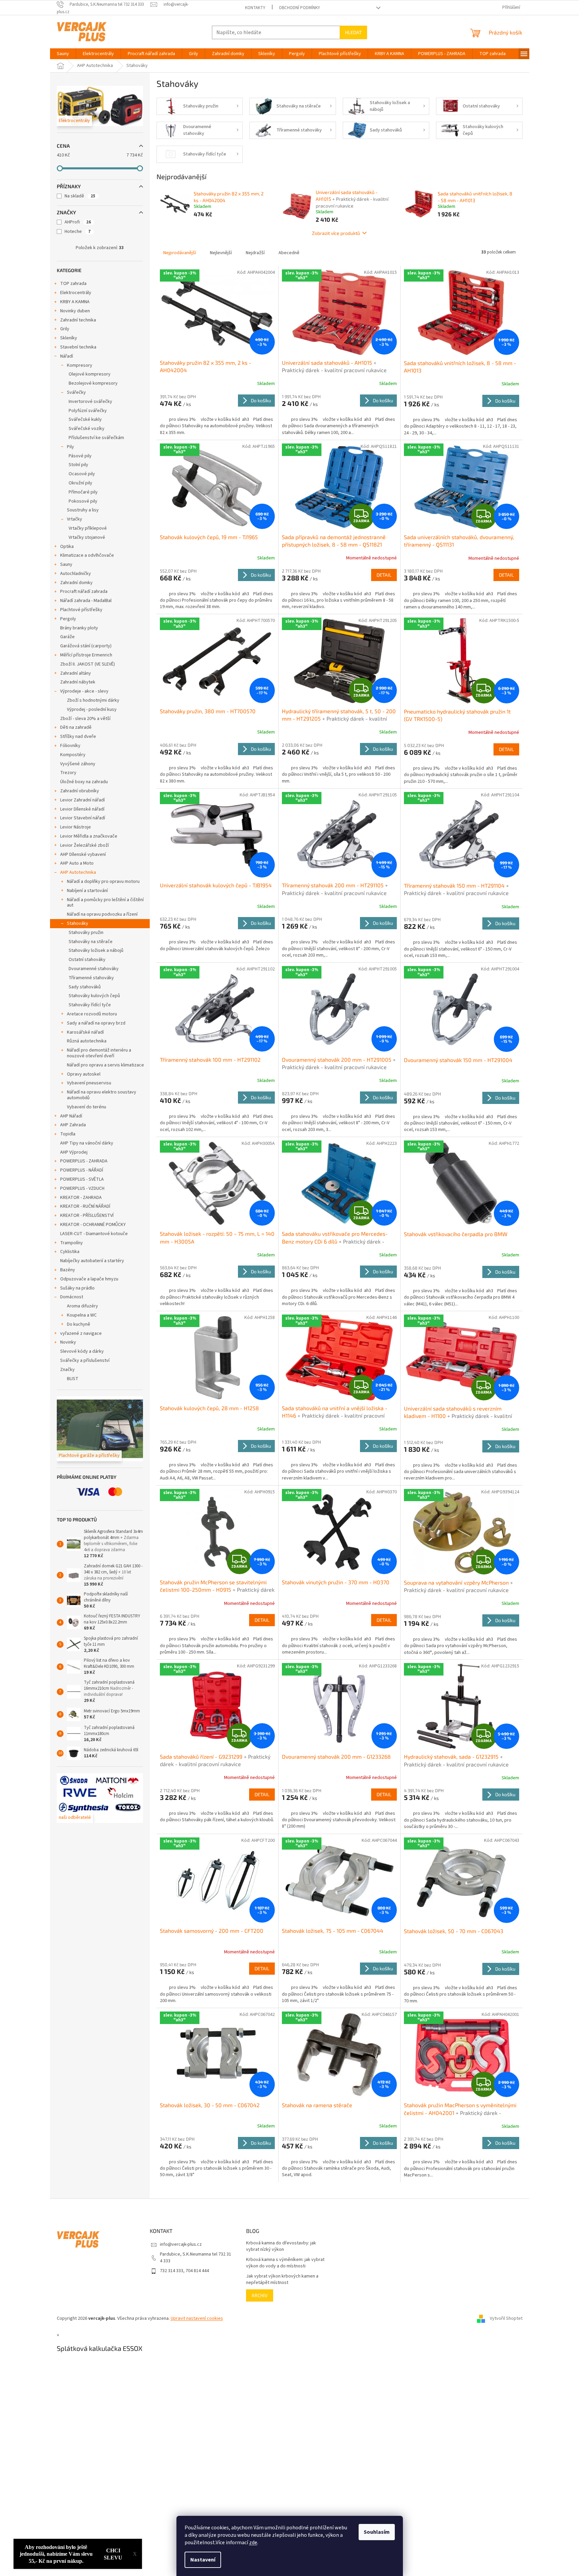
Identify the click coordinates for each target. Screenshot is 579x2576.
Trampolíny (71, 1243)
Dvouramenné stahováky (94, 969)
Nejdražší (255, 253)
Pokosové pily (83, 501)
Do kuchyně (79, 1324)
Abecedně (289, 253)
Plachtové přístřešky (81, 610)
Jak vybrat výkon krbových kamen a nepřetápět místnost (282, 2280)
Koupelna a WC (82, 1315)
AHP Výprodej (74, 1152)
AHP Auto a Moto (77, 863)
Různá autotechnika (87, 1041)
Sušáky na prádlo (77, 1288)
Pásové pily (80, 456)
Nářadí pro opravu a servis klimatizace (105, 1065)
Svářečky (76, 392)
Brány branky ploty (79, 628)
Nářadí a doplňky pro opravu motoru (103, 882)
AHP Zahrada (73, 1125)
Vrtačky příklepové (88, 528)
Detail (384, 575)
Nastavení (203, 2560)
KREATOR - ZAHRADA (81, 1198)
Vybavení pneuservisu (89, 1083)
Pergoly (68, 619)
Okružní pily (80, 483)
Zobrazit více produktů (336, 233)
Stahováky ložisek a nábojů (96, 950)
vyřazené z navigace (81, 1333)
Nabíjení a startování (87, 891)
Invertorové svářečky (90, 402)
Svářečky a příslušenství (85, 1361)
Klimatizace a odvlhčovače (87, 555)
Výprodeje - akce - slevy (84, 691)
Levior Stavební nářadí (83, 818)
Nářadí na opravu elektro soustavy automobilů (102, 1095)
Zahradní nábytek (78, 682)
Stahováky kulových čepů (94, 996)
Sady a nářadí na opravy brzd (96, 1023)
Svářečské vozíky (87, 429)
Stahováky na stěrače (91, 942)
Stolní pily (78, 465)
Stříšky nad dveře (78, 737)
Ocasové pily (82, 474)
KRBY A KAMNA (75, 302)
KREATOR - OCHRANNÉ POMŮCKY (93, 1225)
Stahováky (78, 923)
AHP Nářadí (71, 1116)
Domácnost (72, 1297)
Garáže (67, 637)
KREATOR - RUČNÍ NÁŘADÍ (85, 1206)
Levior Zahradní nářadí (82, 800)
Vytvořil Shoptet (506, 2318)
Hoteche (78, 232)
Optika (67, 547)
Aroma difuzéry (82, 1306)
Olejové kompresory (90, 374)
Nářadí (67, 356)
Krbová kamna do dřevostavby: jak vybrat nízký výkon (281, 2246)
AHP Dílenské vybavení (83, 854)
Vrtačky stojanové (87, 537)
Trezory (68, 773)
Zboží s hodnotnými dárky (93, 700)
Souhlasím (377, 2532)
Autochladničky (76, 574)
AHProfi (78, 222)
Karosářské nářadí (85, 1032)
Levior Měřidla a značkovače (89, 836)
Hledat (353, 32)
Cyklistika (70, 1252)
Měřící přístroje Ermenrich (86, 655)
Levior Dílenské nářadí (82, 809)
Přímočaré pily (83, 492)
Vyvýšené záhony (78, 764)
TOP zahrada (73, 284)
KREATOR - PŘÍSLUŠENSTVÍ (87, 1215)
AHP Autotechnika (78, 872)
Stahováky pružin (86, 933)
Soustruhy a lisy (83, 510)
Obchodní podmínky (299, 8)
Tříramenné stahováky (91, 978)
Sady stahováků (85, 987)
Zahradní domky (76, 583)
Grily (65, 329)
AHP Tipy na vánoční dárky (87, 1143)
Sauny (66, 564)
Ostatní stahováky (87, 960)
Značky (67, 1370)
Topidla (68, 1134)
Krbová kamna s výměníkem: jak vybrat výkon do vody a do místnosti (285, 2263)
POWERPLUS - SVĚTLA (82, 1179)
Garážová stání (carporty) (86, 646)
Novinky (68, 1342)
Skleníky (69, 338)
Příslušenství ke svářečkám (96, 438)
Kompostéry (73, 755)
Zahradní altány (76, 673)
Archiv (260, 2295)
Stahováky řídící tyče (90, 1005)
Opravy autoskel (84, 1074)
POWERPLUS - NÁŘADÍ (82, 1170)
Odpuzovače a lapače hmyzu (89, 1279)
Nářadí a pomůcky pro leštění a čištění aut (105, 903)
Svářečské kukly (85, 419)
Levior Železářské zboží (85, 845)
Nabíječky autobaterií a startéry (92, 1261)
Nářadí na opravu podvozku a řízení (102, 914)
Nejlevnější (221, 253)
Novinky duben (75, 311)
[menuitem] (63, 54)
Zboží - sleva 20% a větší (85, 719)
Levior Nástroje (76, 827)
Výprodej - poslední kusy (92, 709)
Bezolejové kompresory (93, 383)
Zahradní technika (78, 320)
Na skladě (80, 196)
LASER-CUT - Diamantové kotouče (94, 1234)
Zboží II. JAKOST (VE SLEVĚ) (88, 664)
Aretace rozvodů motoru (92, 1014)
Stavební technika (78, 347)
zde (253, 2543)
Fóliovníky (70, 746)
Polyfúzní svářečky (88, 411)
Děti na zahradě (76, 727)
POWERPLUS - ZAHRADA (84, 1161)
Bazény (68, 1270)
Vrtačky (75, 519)
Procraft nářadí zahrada (84, 592)
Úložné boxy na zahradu (84, 782)
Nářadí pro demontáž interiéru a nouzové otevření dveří (99, 1053)
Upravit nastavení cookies (197, 2318)
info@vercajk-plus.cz (181, 2244)
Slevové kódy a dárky (82, 1351)
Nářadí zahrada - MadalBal (86, 601)
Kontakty (255, 8)
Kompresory (80, 365)
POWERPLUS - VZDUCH (82, 1188)
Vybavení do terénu (87, 1107)
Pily (70, 447)
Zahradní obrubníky (80, 791)
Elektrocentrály (76, 293)
